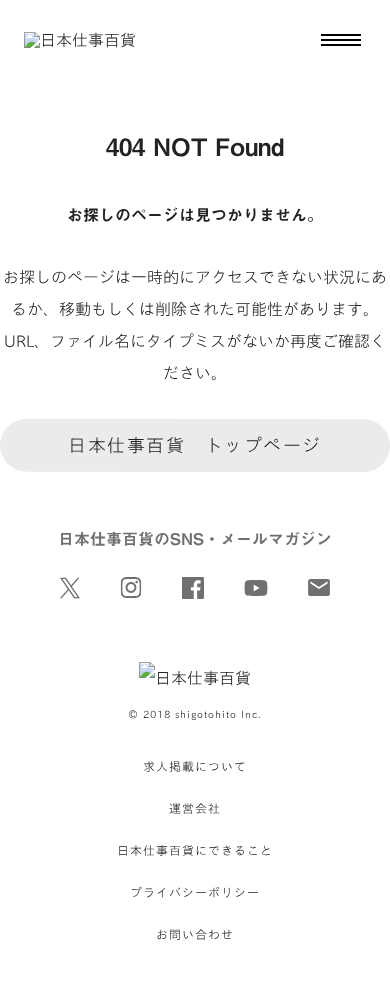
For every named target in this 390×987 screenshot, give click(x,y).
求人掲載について (195, 766)
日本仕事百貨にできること (195, 850)
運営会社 (195, 808)
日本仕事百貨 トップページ (195, 445)
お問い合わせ (195, 934)
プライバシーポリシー (195, 892)
